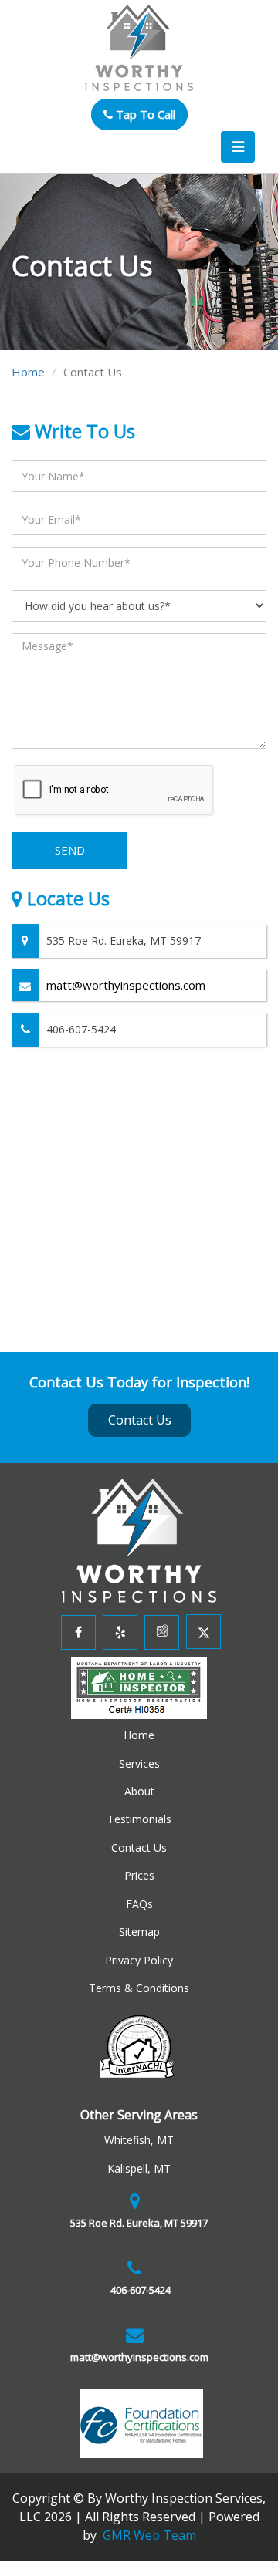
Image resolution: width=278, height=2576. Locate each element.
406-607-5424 (139, 2290)
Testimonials (139, 1819)
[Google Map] (160, 1632)
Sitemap (139, 1932)
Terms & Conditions (139, 1988)
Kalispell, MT (139, 2168)
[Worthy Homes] (139, 1539)
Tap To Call (144, 114)
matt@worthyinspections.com (126, 985)
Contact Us (140, 1420)
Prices (139, 1875)
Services (139, 1763)
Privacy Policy (139, 1960)
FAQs (139, 1904)
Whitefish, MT (139, 2140)
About (139, 1791)
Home (28, 372)
